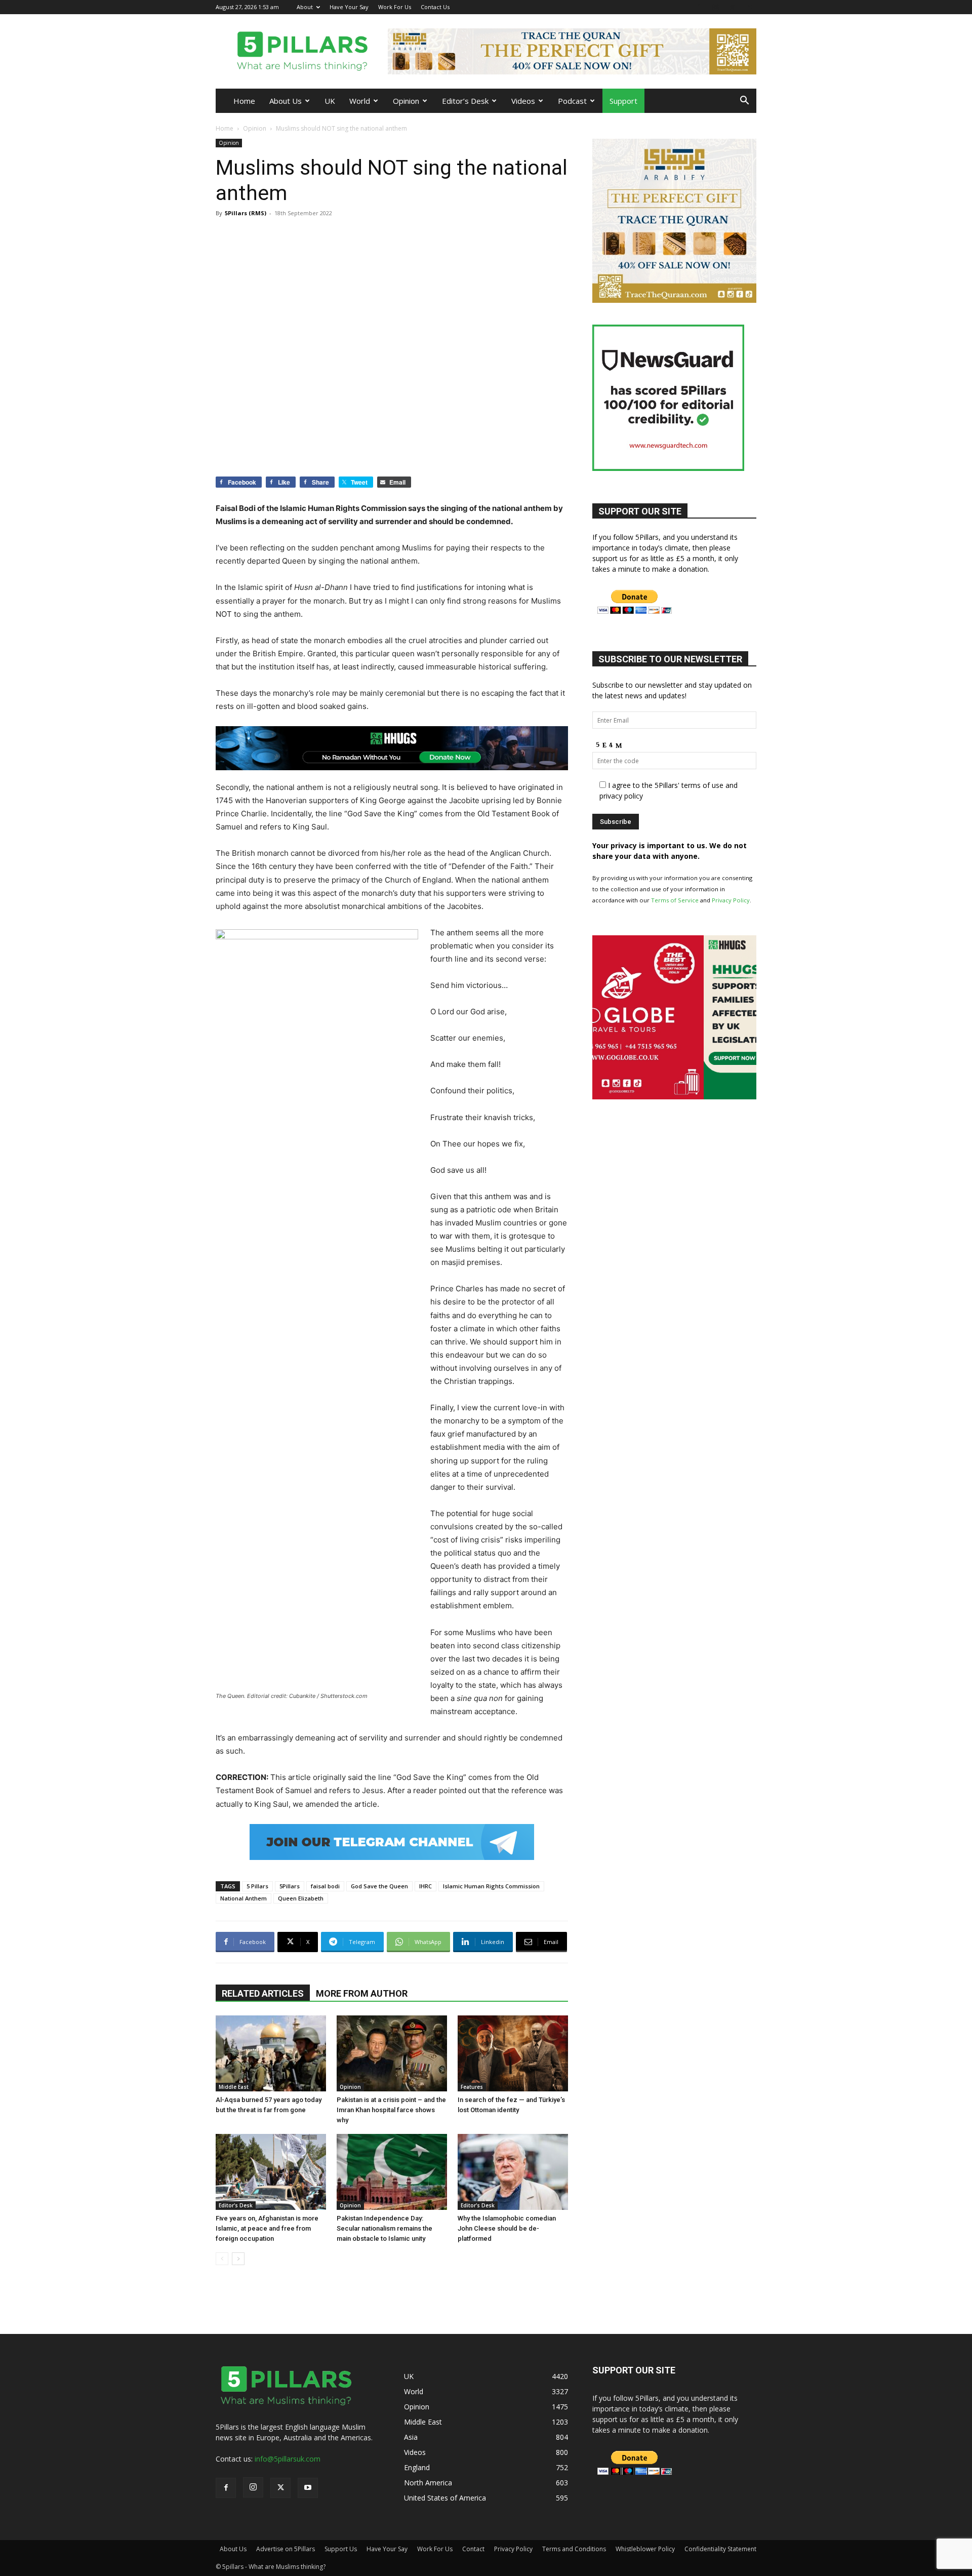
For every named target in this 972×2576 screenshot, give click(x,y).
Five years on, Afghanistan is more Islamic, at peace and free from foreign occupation (267, 2228)
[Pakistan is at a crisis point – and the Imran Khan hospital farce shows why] (392, 2053)
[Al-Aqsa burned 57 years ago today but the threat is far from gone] (271, 2053)
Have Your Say (349, 7)
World (360, 101)
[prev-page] (222, 2259)
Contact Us (435, 7)
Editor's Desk (236, 2205)
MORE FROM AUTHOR (362, 1993)
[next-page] (238, 2259)
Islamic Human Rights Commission (491, 1886)
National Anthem (244, 1898)
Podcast (572, 101)
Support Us (341, 2549)
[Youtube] (749, 7)
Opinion (406, 101)
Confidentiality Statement (720, 2549)
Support (623, 101)
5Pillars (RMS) (246, 213)
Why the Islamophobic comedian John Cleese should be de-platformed (507, 2228)
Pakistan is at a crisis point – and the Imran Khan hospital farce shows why (391, 2110)
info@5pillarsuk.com (288, 2459)
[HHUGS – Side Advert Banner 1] (674, 1097)
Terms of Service (675, 900)
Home (244, 101)
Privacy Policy (731, 900)
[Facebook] (699, 7)
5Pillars (290, 1886)
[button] (744, 102)
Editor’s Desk (465, 101)
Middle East (234, 2087)
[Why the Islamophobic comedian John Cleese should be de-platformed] (513, 2172)
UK (330, 101)
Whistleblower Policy (645, 2549)
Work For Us (395, 7)
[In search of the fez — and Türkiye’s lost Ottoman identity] (513, 2053)
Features (472, 2087)
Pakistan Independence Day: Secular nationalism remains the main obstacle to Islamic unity (384, 2228)
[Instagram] (715, 7)
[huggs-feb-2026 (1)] (392, 748)
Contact (473, 2549)
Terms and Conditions (574, 2549)
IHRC (426, 1886)
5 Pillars (257, 1886)
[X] (732, 7)
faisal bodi (325, 1886)
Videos (523, 101)
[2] (572, 51)
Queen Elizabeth (301, 1898)
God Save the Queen (379, 1886)
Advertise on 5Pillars (286, 2549)
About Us (286, 101)
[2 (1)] (674, 300)
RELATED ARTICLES (263, 1993)
